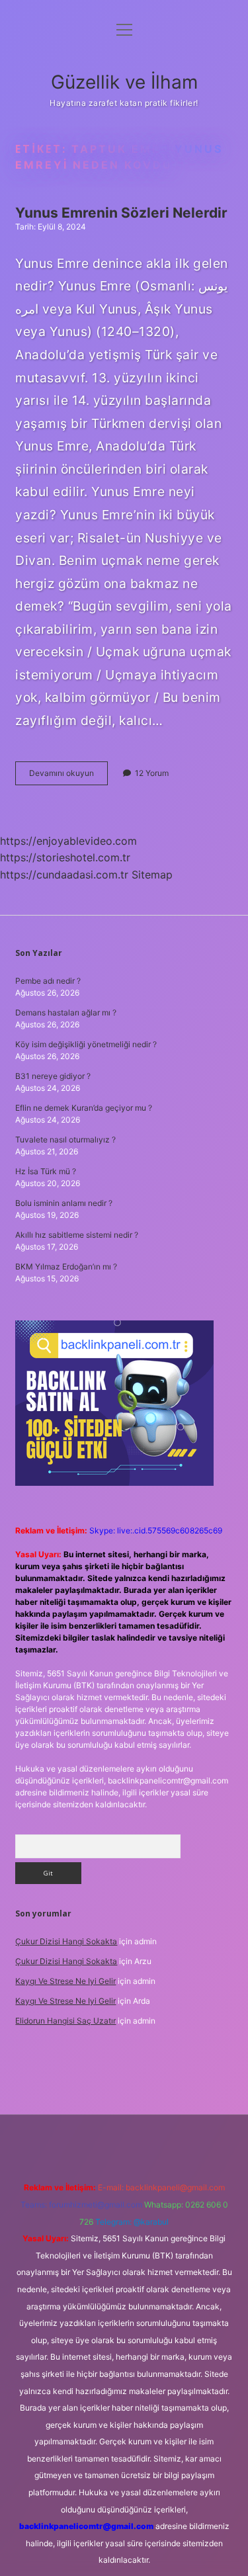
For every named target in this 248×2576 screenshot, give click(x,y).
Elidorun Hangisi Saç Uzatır (65, 2021)
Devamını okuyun (68, 776)
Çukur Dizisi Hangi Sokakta (66, 1941)
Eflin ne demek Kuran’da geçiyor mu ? (84, 1108)
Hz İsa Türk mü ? (46, 1171)
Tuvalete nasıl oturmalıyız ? (65, 1139)
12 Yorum (152, 773)
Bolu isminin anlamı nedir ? (64, 1203)
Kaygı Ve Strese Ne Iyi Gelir (65, 1981)
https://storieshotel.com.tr (65, 857)
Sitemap (152, 875)
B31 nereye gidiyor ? (53, 1076)
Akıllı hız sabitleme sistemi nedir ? (77, 1235)
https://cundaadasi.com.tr (64, 875)
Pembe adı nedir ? (48, 981)
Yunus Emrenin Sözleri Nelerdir (121, 213)
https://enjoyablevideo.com (68, 841)
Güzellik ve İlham (124, 82)
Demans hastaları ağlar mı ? (66, 1012)
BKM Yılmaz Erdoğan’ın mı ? (66, 1267)
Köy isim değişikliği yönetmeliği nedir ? (86, 1044)
